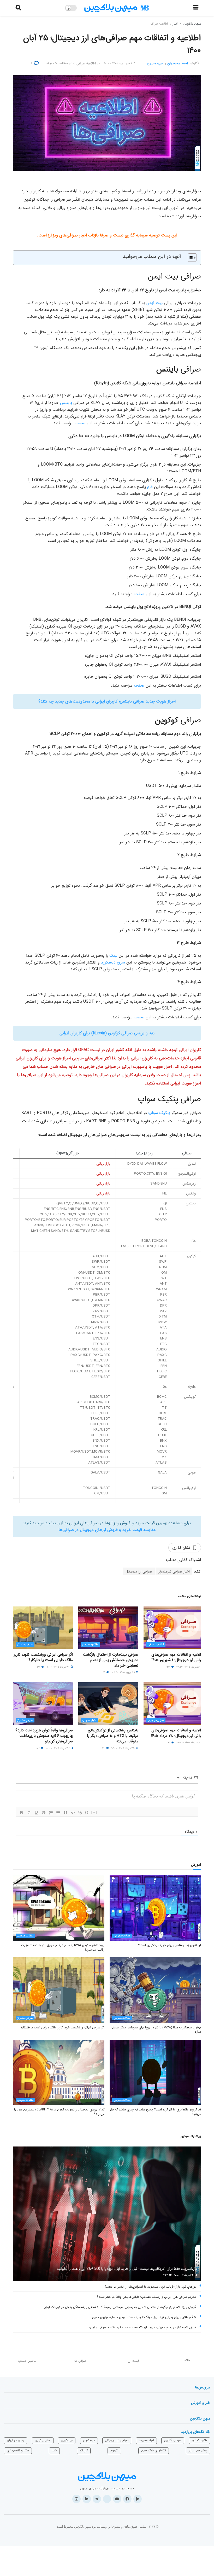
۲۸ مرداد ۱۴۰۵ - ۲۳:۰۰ (189, 1743)
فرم (150, 487)
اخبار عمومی (90, 1720)
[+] (94, 1812)
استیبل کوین (43, 2440)
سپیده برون (155, 63)
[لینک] (80, 1813)
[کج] (29, 1813)
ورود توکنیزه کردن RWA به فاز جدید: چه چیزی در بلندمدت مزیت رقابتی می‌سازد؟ (63, 1947)
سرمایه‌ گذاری (173, 2440)
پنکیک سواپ (159, 1113)
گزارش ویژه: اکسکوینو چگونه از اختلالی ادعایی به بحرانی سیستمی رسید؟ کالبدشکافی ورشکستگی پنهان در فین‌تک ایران (120, 2307)
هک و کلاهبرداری (18, 2450)
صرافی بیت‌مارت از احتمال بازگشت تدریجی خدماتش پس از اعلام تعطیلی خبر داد (111, 1660)
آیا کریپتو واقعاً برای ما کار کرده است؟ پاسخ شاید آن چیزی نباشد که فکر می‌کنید (155, 2112)
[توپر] (22, 1813)
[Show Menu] (196, 8)
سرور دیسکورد (113, 962)
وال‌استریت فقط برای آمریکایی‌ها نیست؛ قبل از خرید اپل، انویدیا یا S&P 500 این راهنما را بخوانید (127, 2269)
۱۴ (105, 1672)
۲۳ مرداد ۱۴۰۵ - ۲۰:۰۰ (58, 1748)
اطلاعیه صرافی (159, 24)
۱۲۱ (169, 1743)
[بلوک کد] (73, 1813)
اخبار (175, 24)
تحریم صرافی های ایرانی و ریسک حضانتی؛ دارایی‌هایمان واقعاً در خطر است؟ (146, 2297)
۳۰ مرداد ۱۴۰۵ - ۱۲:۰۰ (58, 1667)
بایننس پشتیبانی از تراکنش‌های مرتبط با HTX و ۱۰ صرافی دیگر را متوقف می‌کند (113, 1736)
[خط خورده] (44, 1813)
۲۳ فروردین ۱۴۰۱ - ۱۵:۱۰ (119, 63)
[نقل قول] (66, 1813)
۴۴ (104, 1748)
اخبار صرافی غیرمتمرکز (174, 1571)
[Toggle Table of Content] (190, 258)
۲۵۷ (166, 2275)
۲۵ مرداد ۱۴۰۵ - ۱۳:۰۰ (123, 1748)
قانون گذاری (200, 2440)
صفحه (80, 423)
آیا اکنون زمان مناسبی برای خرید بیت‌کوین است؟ (170, 1945)
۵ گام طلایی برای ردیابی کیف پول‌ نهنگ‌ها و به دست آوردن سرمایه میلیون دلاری (144, 2317)
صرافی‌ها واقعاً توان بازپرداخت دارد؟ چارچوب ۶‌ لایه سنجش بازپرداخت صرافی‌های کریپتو (44, 1736)
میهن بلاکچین (192, 24)
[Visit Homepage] (117, 8)
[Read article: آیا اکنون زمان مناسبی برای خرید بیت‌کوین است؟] (155, 1908)
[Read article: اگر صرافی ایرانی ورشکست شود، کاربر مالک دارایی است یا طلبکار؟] (43, 1628)
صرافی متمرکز (25, 1644)
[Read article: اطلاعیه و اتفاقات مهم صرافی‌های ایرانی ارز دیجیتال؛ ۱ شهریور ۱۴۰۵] (174, 1628)
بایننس (66, 403)
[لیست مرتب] (51, 1813)
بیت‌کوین (67, 2440)
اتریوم (114, 2450)
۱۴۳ (169, 1667)
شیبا (54, 2450)
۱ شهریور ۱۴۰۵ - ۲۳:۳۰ (189, 1667)
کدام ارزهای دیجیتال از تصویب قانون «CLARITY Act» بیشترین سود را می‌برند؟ (59, 2112)
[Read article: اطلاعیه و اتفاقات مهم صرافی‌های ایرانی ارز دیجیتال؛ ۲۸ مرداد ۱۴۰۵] (174, 1704)
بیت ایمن (154, 303)
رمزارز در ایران (156, 1720)
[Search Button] (18, 8)
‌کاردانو (84, 2450)
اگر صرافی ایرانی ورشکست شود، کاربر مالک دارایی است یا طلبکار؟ (43, 1657)
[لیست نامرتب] (58, 1813)
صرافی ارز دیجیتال (139, 1571)
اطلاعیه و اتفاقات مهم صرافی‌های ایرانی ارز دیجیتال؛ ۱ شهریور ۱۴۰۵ (177, 1657)
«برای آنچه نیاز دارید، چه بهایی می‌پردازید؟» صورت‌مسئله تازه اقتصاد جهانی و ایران (142, 2327)
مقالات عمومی (122, 1936)
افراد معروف (146, 2440)
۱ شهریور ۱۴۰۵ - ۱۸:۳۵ (124, 1672)
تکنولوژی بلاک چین (154, 2450)
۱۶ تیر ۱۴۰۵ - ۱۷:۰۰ (184, 2275)
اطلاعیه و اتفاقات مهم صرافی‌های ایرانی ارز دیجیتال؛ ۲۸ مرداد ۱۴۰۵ (177, 1733)
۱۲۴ (39, 1667)
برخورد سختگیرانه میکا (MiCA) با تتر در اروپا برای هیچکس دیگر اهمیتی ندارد (156, 2030)
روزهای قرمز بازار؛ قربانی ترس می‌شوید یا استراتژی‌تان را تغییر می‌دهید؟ (150, 2287)
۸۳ (38, 1748)
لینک (113, 956)
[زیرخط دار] (36, 1813)
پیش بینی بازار (198, 2450)
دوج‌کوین (89, 2440)
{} (87, 1812)
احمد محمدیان (178, 63)
